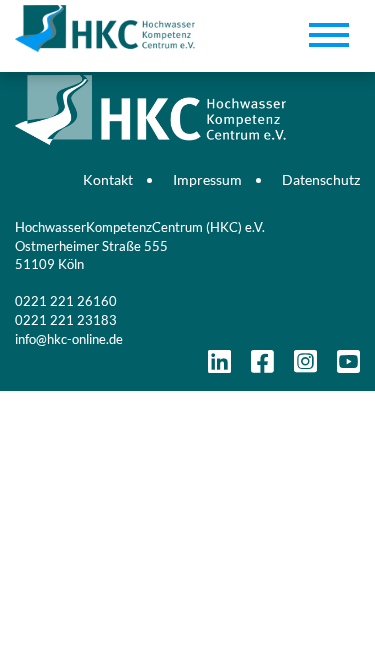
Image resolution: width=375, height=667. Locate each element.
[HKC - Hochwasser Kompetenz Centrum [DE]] (187, 80)
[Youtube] (348, 366)
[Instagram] (305, 366)
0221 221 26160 (66, 301)
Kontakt (108, 179)
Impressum (207, 179)
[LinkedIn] (219, 366)
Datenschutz (321, 179)
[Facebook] (262, 366)
